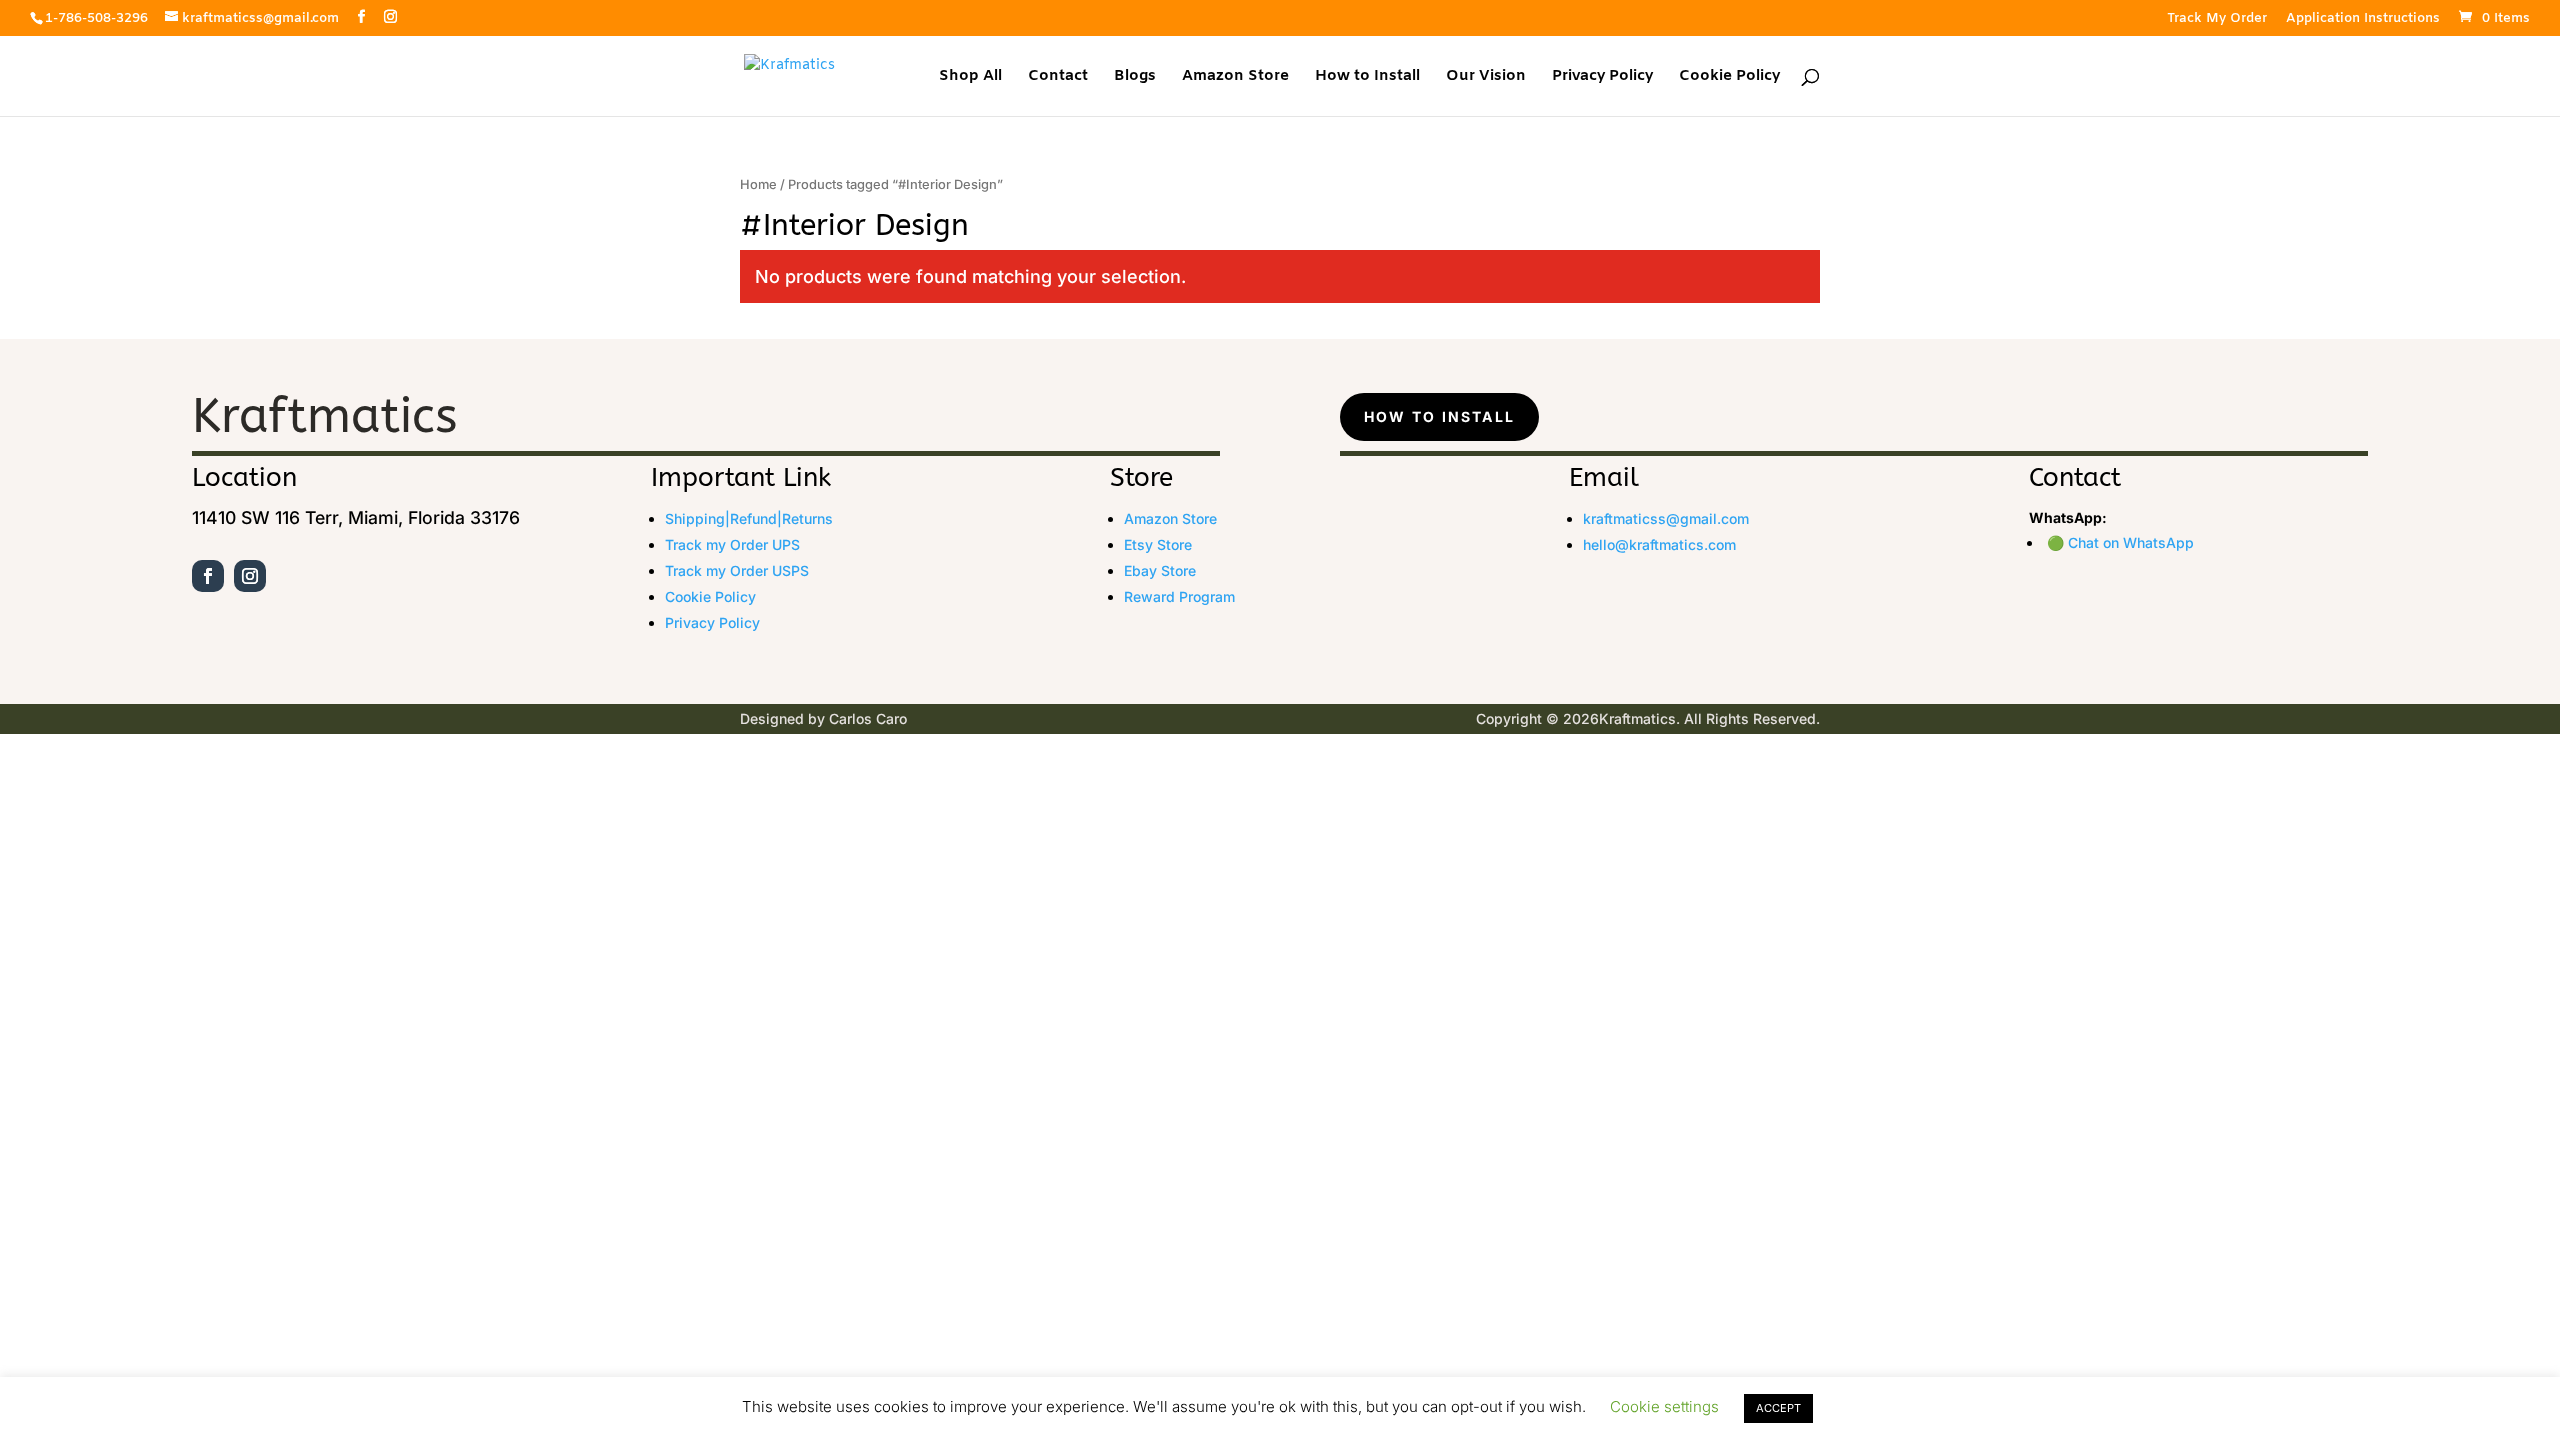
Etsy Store (1158, 544)
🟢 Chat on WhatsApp (2120, 542)
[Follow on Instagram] (250, 576)
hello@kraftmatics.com (1659, 544)
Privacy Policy (1602, 77)
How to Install (1367, 77)
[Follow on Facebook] (208, 576)
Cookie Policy (1729, 77)
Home (758, 184)
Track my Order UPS (732, 544)
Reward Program (1179, 596)
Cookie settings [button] (1664, 1406)
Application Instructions (2363, 19)
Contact (1058, 77)
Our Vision (1486, 77)
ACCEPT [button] (1778, 1408)
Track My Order (2217, 19)
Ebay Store (1160, 570)
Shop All (970, 77)
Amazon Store (1235, 77)
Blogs (1135, 77)
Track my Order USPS (737, 570)
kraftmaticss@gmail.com (1666, 518)
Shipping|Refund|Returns (749, 518)
